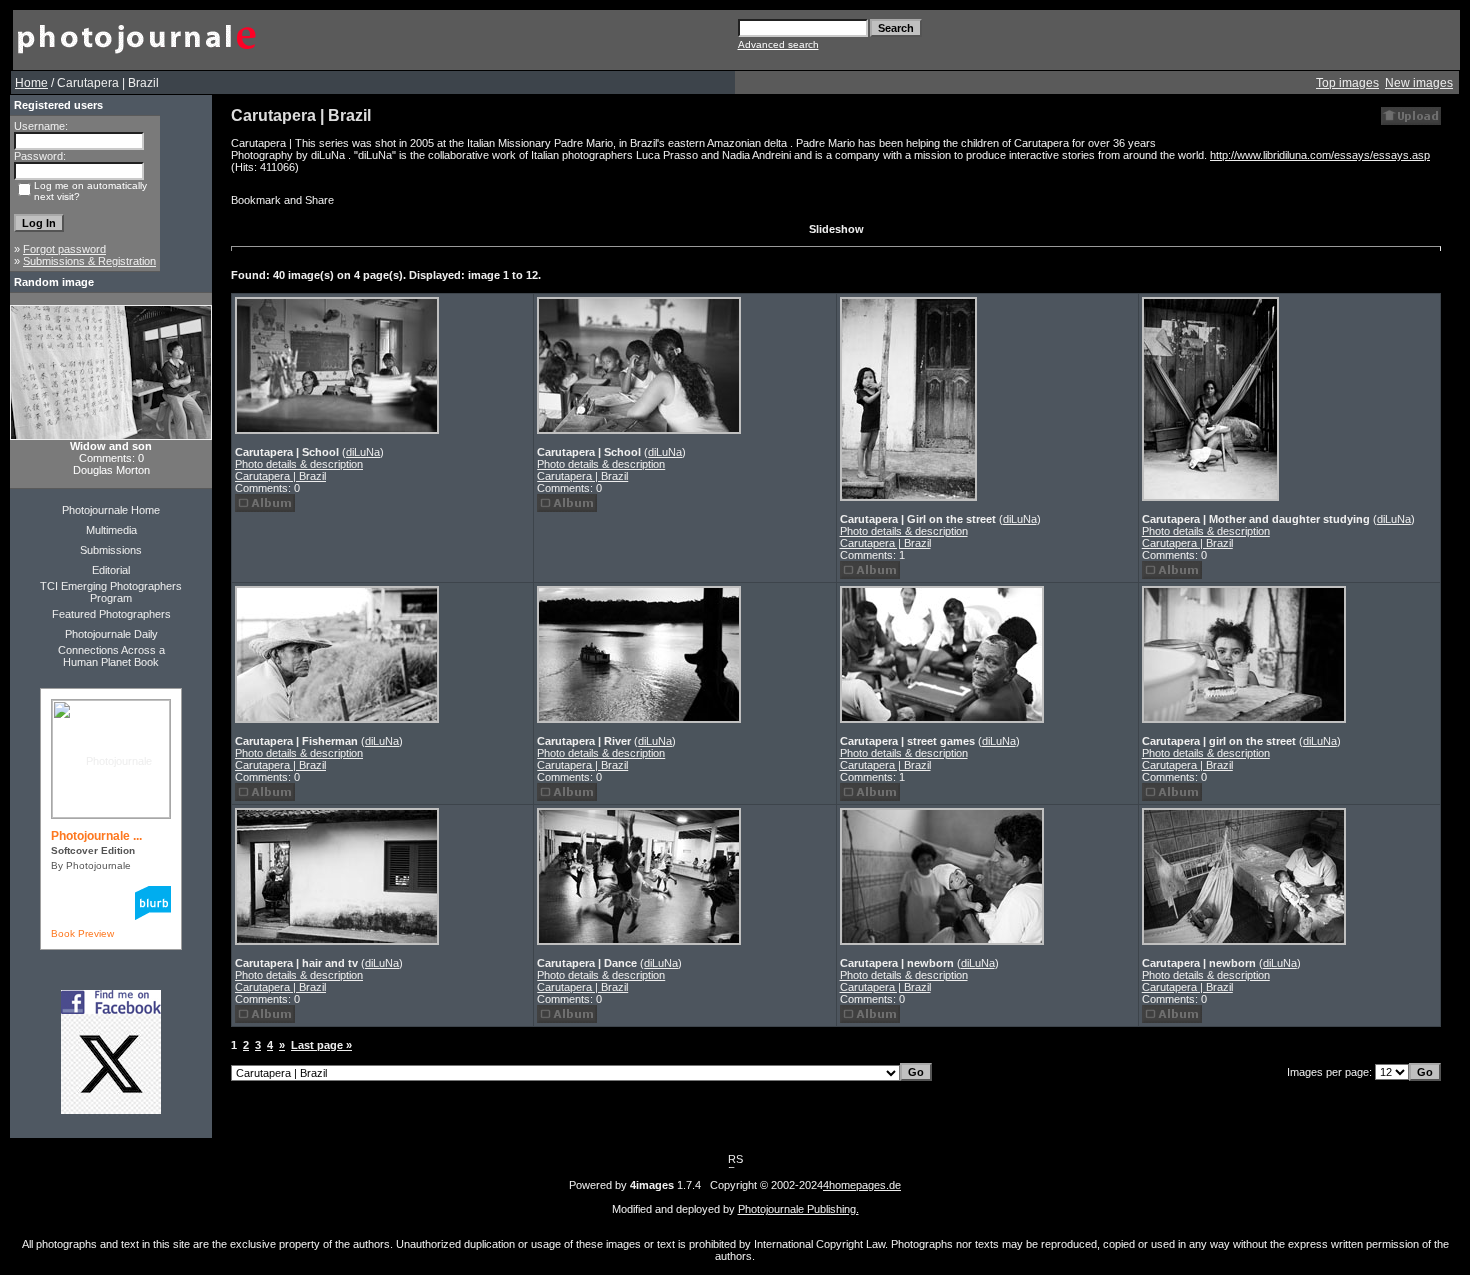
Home (31, 83)
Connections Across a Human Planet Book (111, 656)
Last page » (321, 1045)
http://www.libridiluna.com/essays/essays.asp (1320, 155)
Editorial (111, 570)
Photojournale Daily (111, 634)
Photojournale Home (111, 510)
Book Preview (82, 933)
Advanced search (778, 44)
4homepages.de (862, 1185)
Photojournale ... (96, 836)
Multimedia (111, 530)
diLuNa (363, 452)
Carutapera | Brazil (280, 476)
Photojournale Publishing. (798, 1209)
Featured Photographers (111, 614)
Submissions (111, 550)
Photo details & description (299, 464)
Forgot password (64, 249)
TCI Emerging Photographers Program (111, 592)
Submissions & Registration (89, 261)
